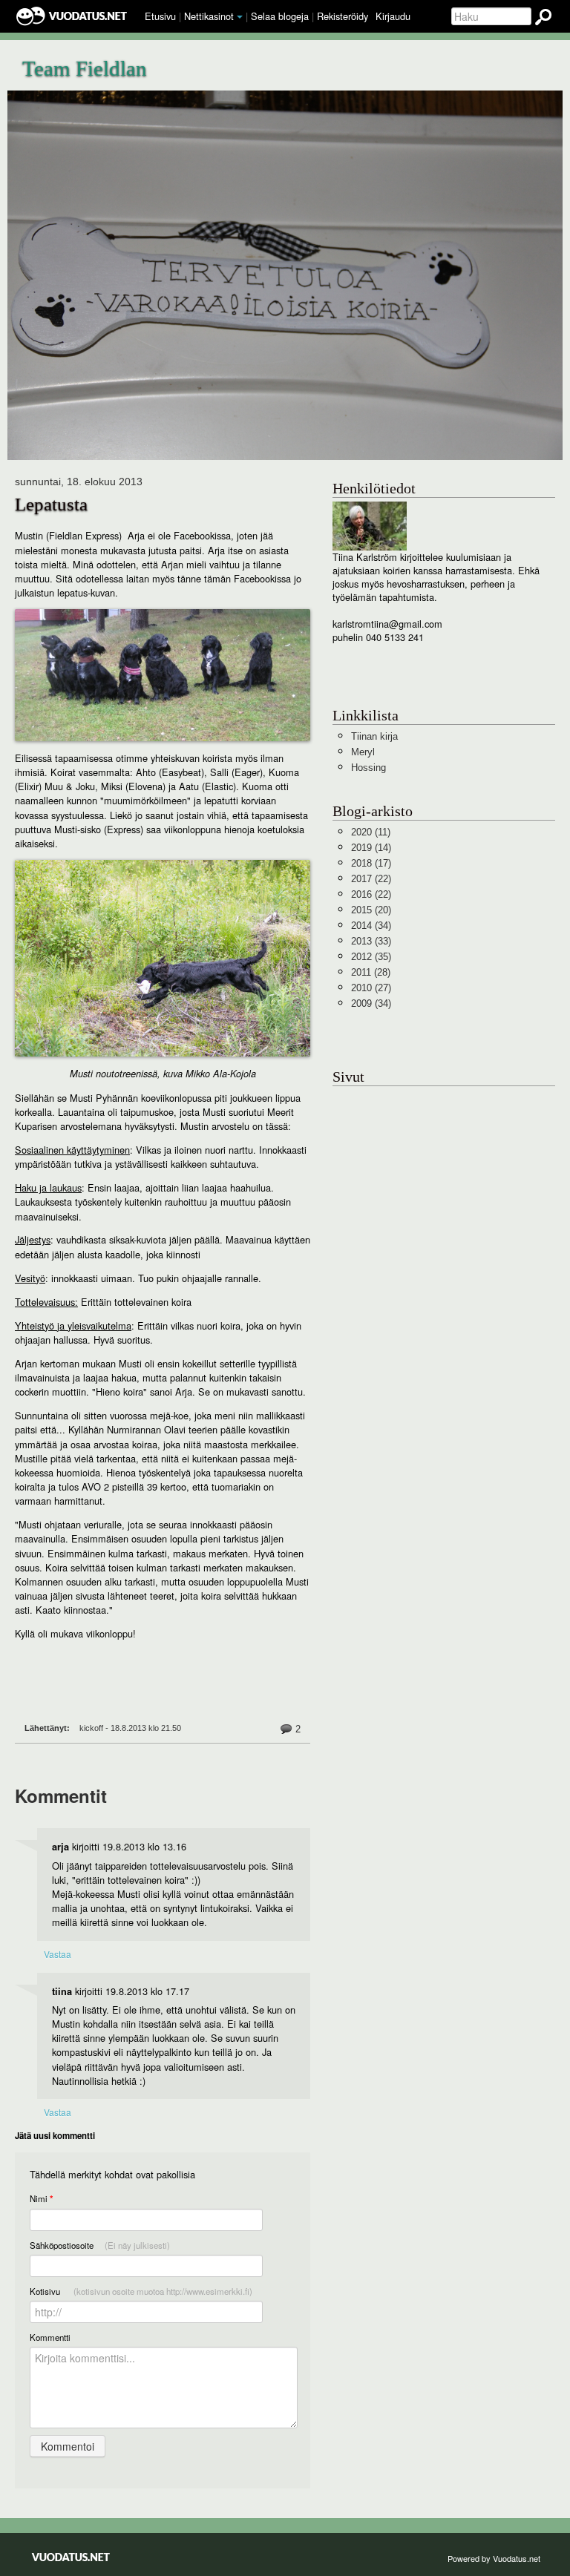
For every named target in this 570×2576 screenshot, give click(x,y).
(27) (371, 988)
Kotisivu (141, 2291)
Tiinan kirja (374, 736)
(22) (371, 879)
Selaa (280, 16)
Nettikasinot (209, 16)
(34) (371, 926)
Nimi (41, 2199)
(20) (371, 910)
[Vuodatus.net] (71, 2557)
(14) (371, 848)
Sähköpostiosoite (100, 2245)
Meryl (363, 752)
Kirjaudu (393, 16)
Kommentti (50, 2337)
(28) (371, 972)
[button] (240, 17)
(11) (371, 832)
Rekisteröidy (343, 16)
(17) (371, 863)
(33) (371, 941)
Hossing (368, 768)
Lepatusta (51, 504)
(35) (371, 957)
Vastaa (58, 1954)
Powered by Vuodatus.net (494, 2558)
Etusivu (160, 16)
